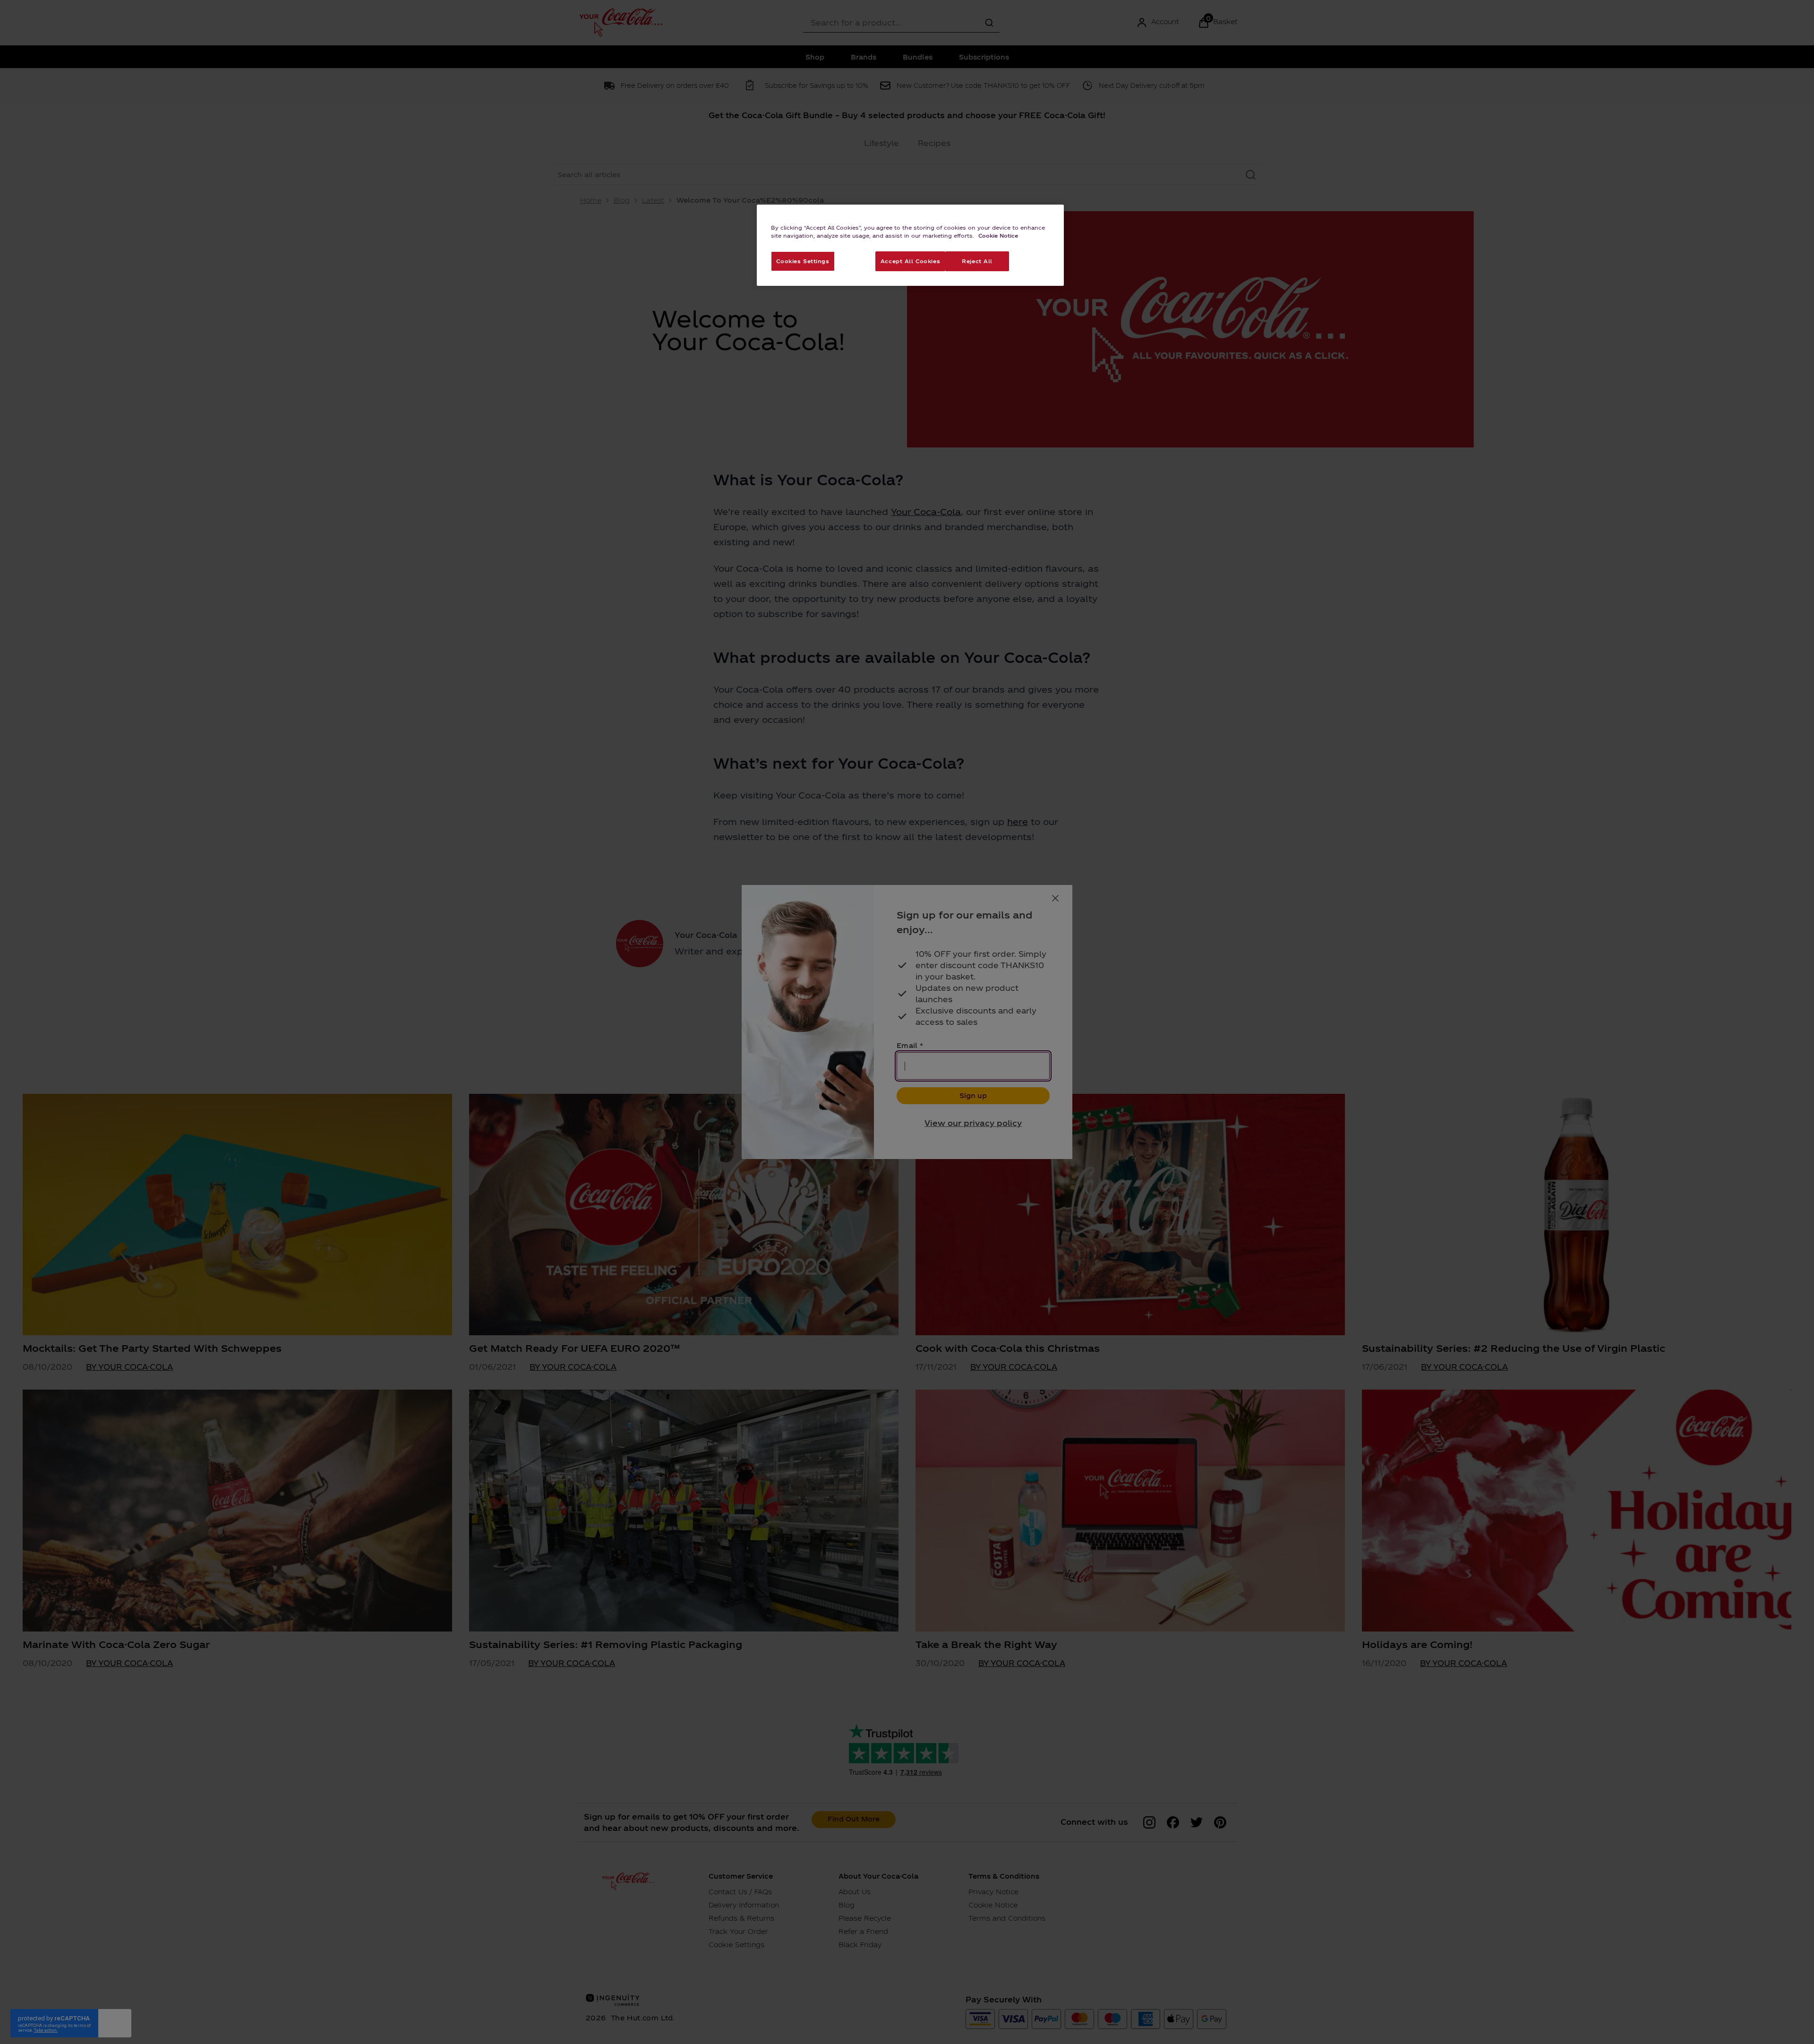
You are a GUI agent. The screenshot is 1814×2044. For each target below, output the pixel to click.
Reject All (977, 261)
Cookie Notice (998, 235)
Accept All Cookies (910, 261)
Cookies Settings (803, 261)
